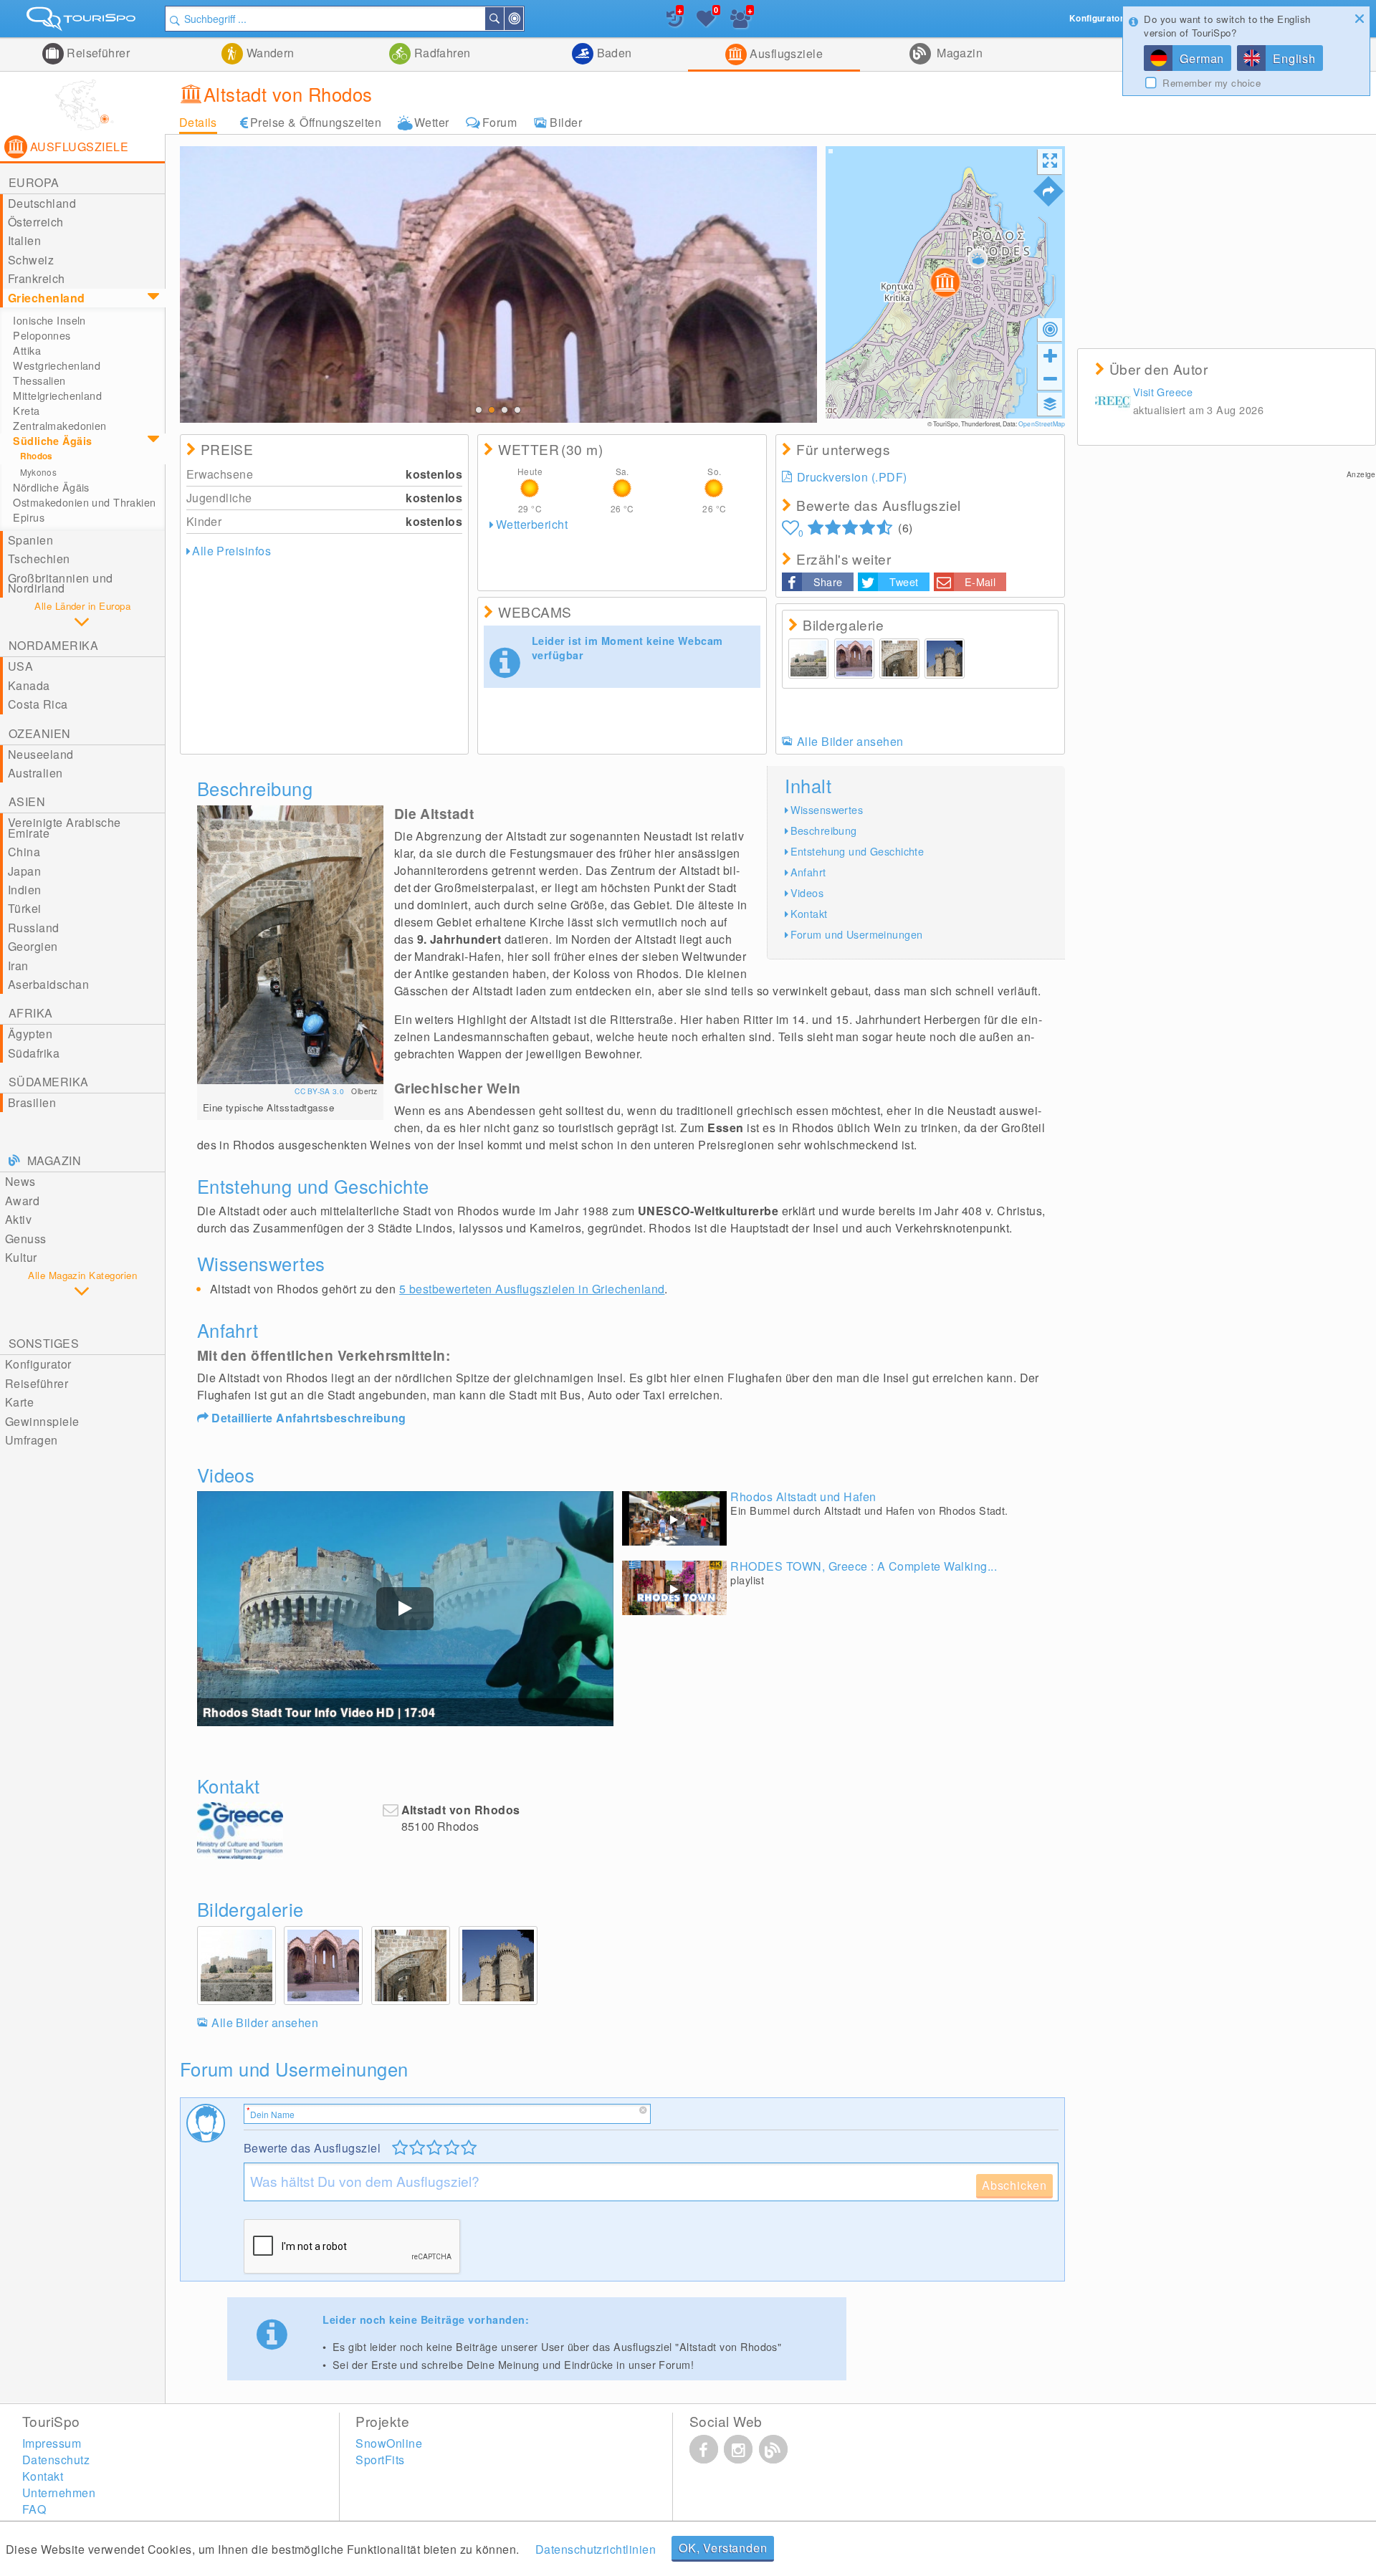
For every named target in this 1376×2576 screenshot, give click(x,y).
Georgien (33, 946)
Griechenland (47, 298)
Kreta (26, 411)
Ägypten (30, 1034)
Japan (24, 871)
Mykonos (39, 472)
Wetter (432, 122)
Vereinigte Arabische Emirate (64, 827)
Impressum (52, 2443)
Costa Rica (38, 704)
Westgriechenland (57, 365)
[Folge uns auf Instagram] (738, 2449)
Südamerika (49, 1082)
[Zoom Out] (1050, 378)
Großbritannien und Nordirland (61, 583)
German (1202, 58)
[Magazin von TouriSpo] (773, 2449)
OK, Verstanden (723, 2548)
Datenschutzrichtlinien (596, 2549)
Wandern (269, 53)
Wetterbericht (532, 524)
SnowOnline (389, 2443)
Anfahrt (808, 872)
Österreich (36, 222)
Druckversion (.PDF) (852, 477)
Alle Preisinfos (231, 551)
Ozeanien (40, 733)
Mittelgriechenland (57, 396)
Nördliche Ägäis (51, 487)
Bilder (566, 122)
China (24, 852)
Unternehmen (59, 2493)
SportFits (380, 2460)
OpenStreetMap (1042, 423)
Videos (807, 892)
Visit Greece (1163, 392)
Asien (27, 801)
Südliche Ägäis (52, 441)
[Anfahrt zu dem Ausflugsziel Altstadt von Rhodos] (1048, 191)
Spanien (30, 540)
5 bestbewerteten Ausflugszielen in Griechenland (532, 1289)
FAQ (34, 2509)
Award (22, 1201)
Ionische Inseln (49, 320)
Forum (500, 122)
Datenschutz (56, 2460)
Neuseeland (41, 754)
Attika (27, 350)
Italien (24, 240)
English (1294, 58)
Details (198, 122)
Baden (613, 53)
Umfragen (32, 1440)
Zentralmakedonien (59, 426)
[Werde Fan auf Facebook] (704, 2449)
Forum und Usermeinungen (857, 934)
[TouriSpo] (82, 22)
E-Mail (980, 581)
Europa (34, 182)
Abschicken (1014, 2185)
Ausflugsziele (785, 53)
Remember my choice (1212, 83)
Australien (35, 773)
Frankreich (37, 278)
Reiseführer (97, 53)
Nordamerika (53, 645)
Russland (34, 928)
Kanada (29, 685)
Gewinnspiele (42, 1421)
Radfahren (441, 53)
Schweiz (31, 260)
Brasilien (32, 1102)
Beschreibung (824, 830)
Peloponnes (42, 335)
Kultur (21, 1257)
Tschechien (39, 559)
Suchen (503, 19)
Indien (25, 890)
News (20, 1181)
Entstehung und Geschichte (857, 851)
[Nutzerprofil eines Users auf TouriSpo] (1113, 402)
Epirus (29, 517)
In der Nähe (522, 19)
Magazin (959, 53)
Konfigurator (38, 1364)
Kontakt (809, 913)
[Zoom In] (1050, 355)
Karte (19, 1402)
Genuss (26, 1239)
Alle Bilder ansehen (850, 741)
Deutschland (42, 203)
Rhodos (37, 456)
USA (20, 666)
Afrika (31, 1013)
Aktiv (18, 1219)
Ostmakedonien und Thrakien (84, 502)
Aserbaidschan (48, 984)
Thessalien (39, 380)
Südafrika (34, 1053)
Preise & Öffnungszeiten (316, 122)
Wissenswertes (827, 809)
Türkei (25, 908)
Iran (18, 966)
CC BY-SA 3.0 (320, 1091)
